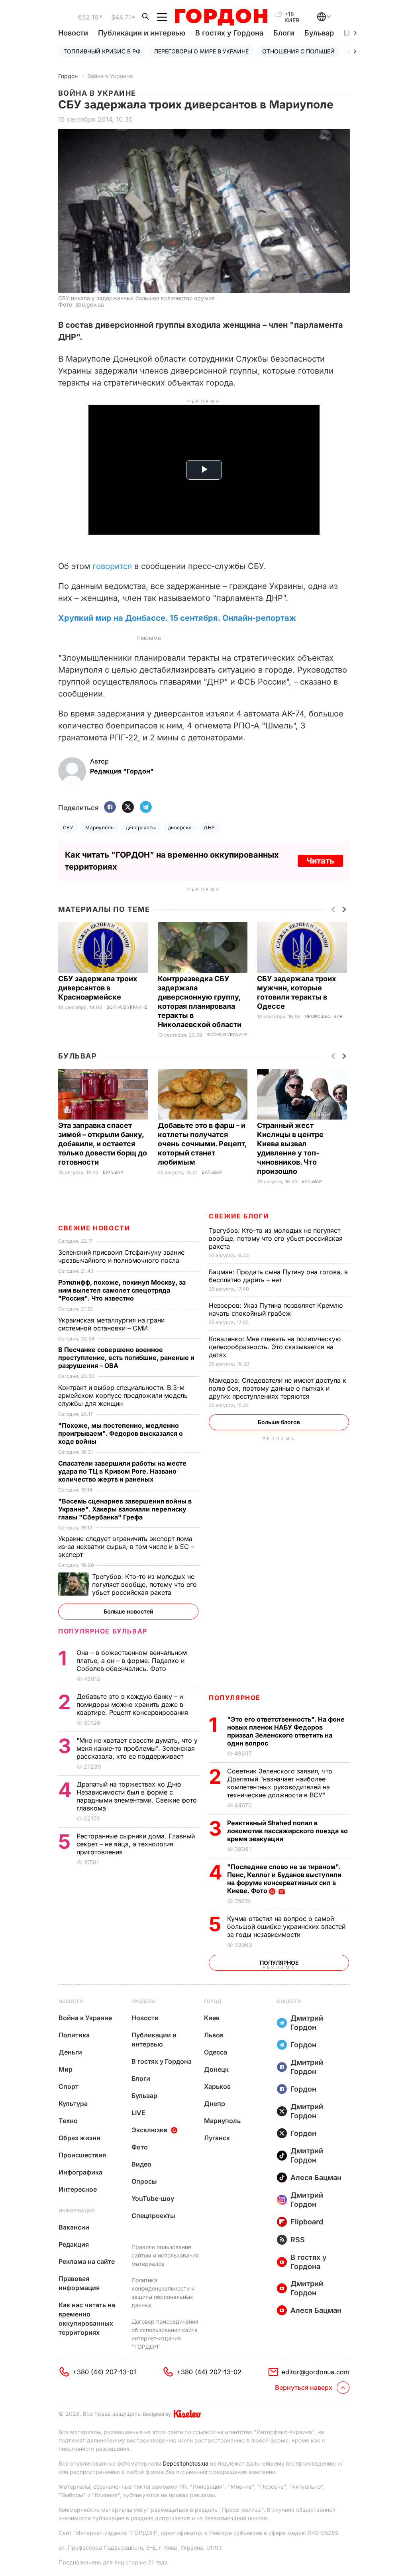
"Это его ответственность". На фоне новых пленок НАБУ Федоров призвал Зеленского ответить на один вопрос (286, 1731)
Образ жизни (79, 2138)
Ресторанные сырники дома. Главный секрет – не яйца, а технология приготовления (136, 1844)
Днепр (215, 2104)
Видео (141, 2164)
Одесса (216, 2052)
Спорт (69, 2086)
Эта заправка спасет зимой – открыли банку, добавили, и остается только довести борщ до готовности (103, 1144)
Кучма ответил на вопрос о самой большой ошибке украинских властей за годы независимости (286, 1927)
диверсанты (141, 828)
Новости (73, 33)
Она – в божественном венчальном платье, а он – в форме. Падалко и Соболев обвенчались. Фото (132, 1661)
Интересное (78, 2189)
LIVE (138, 2113)
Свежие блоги (239, 1216)
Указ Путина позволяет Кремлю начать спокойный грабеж (276, 1309)
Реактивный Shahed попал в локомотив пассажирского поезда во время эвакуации (287, 1831)
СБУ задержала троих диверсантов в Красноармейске (98, 988)
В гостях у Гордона (229, 33)
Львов (214, 2035)
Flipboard (307, 2222)
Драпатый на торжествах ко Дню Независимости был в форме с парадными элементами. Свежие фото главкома (137, 1796)
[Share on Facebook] (110, 808)
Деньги (70, 2052)
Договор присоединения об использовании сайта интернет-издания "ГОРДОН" (165, 2334)
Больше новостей (128, 1611)
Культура (73, 2104)
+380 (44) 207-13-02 (209, 2372)
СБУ (68, 828)
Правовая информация (79, 2283)
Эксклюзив (149, 2130)
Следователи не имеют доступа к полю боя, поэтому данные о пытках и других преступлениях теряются (278, 1388)
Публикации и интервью (142, 33)
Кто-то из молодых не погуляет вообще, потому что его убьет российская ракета (276, 1238)
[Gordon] (221, 17)
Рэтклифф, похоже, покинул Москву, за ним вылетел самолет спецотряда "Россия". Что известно (122, 1290)
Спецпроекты (153, 2216)
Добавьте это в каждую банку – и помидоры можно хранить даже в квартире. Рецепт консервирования (133, 1704)
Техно (68, 2121)
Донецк (216, 2069)
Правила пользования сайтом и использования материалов (165, 2255)
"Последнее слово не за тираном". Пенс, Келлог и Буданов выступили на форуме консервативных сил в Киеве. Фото (284, 1879)
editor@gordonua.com (316, 2372)
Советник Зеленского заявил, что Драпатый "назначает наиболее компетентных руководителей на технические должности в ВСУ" (280, 1783)
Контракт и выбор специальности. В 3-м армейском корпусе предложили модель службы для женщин (123, 1395)
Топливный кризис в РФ (102, 51)
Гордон (68, 76)
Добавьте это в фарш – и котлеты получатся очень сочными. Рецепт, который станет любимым (202, 1144)
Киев (212, 2018)
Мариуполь (99, 828)
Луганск (217, 2138)
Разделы (144, 2001)
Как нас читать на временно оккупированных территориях (87, 2319)
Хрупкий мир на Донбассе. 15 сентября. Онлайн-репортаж (177, 618)
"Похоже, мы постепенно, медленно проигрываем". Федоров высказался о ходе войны (121, 1433)
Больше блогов (279, 1422)
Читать (320, 861)
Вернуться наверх (304, 2387)
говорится (112, 566)
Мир (66, 2069)
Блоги (284, 33)
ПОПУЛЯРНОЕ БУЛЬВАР (103, 1631)
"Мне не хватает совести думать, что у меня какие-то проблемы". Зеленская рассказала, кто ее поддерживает (137, 1748)
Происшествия (324, 1016)
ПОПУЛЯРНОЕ (235, 1698)
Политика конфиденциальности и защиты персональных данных (163, 2293)
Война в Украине (110, 76)
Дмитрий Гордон (307, 2023)
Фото (140, 2147)
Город (213, 2001)
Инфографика (80, 2172)
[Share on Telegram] (146, 808)
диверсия (180, 828)
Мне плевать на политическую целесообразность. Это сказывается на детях (275, 1347)
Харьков (217, 2086)
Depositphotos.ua (185, 2463)
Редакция (74, 2244)
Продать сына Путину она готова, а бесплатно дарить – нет (278, 1276)
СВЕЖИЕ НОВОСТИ (94, 1228)
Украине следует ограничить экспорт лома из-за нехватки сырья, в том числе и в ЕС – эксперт (126, 1547)
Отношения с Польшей (298, 51)
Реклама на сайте (87, 2261)
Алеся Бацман (316, 2177)
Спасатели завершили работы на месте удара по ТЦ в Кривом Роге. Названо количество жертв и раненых (122, 1471)
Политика (74, 2035)
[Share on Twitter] (128, 808)
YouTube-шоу (153, 2198)
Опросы (144, 2181)
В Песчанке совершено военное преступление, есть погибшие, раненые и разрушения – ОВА (126, 1358)
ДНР (209, 828)
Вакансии (74, 2227)
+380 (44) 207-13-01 (104, 2372)
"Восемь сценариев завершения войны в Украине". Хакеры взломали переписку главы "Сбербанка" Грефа (125, 1509)
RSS (298, 2240)
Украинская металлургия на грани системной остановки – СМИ (111, 1324)
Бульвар (319, 33)
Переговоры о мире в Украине (201, 51)
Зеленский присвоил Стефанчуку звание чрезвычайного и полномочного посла (121, 1256)
